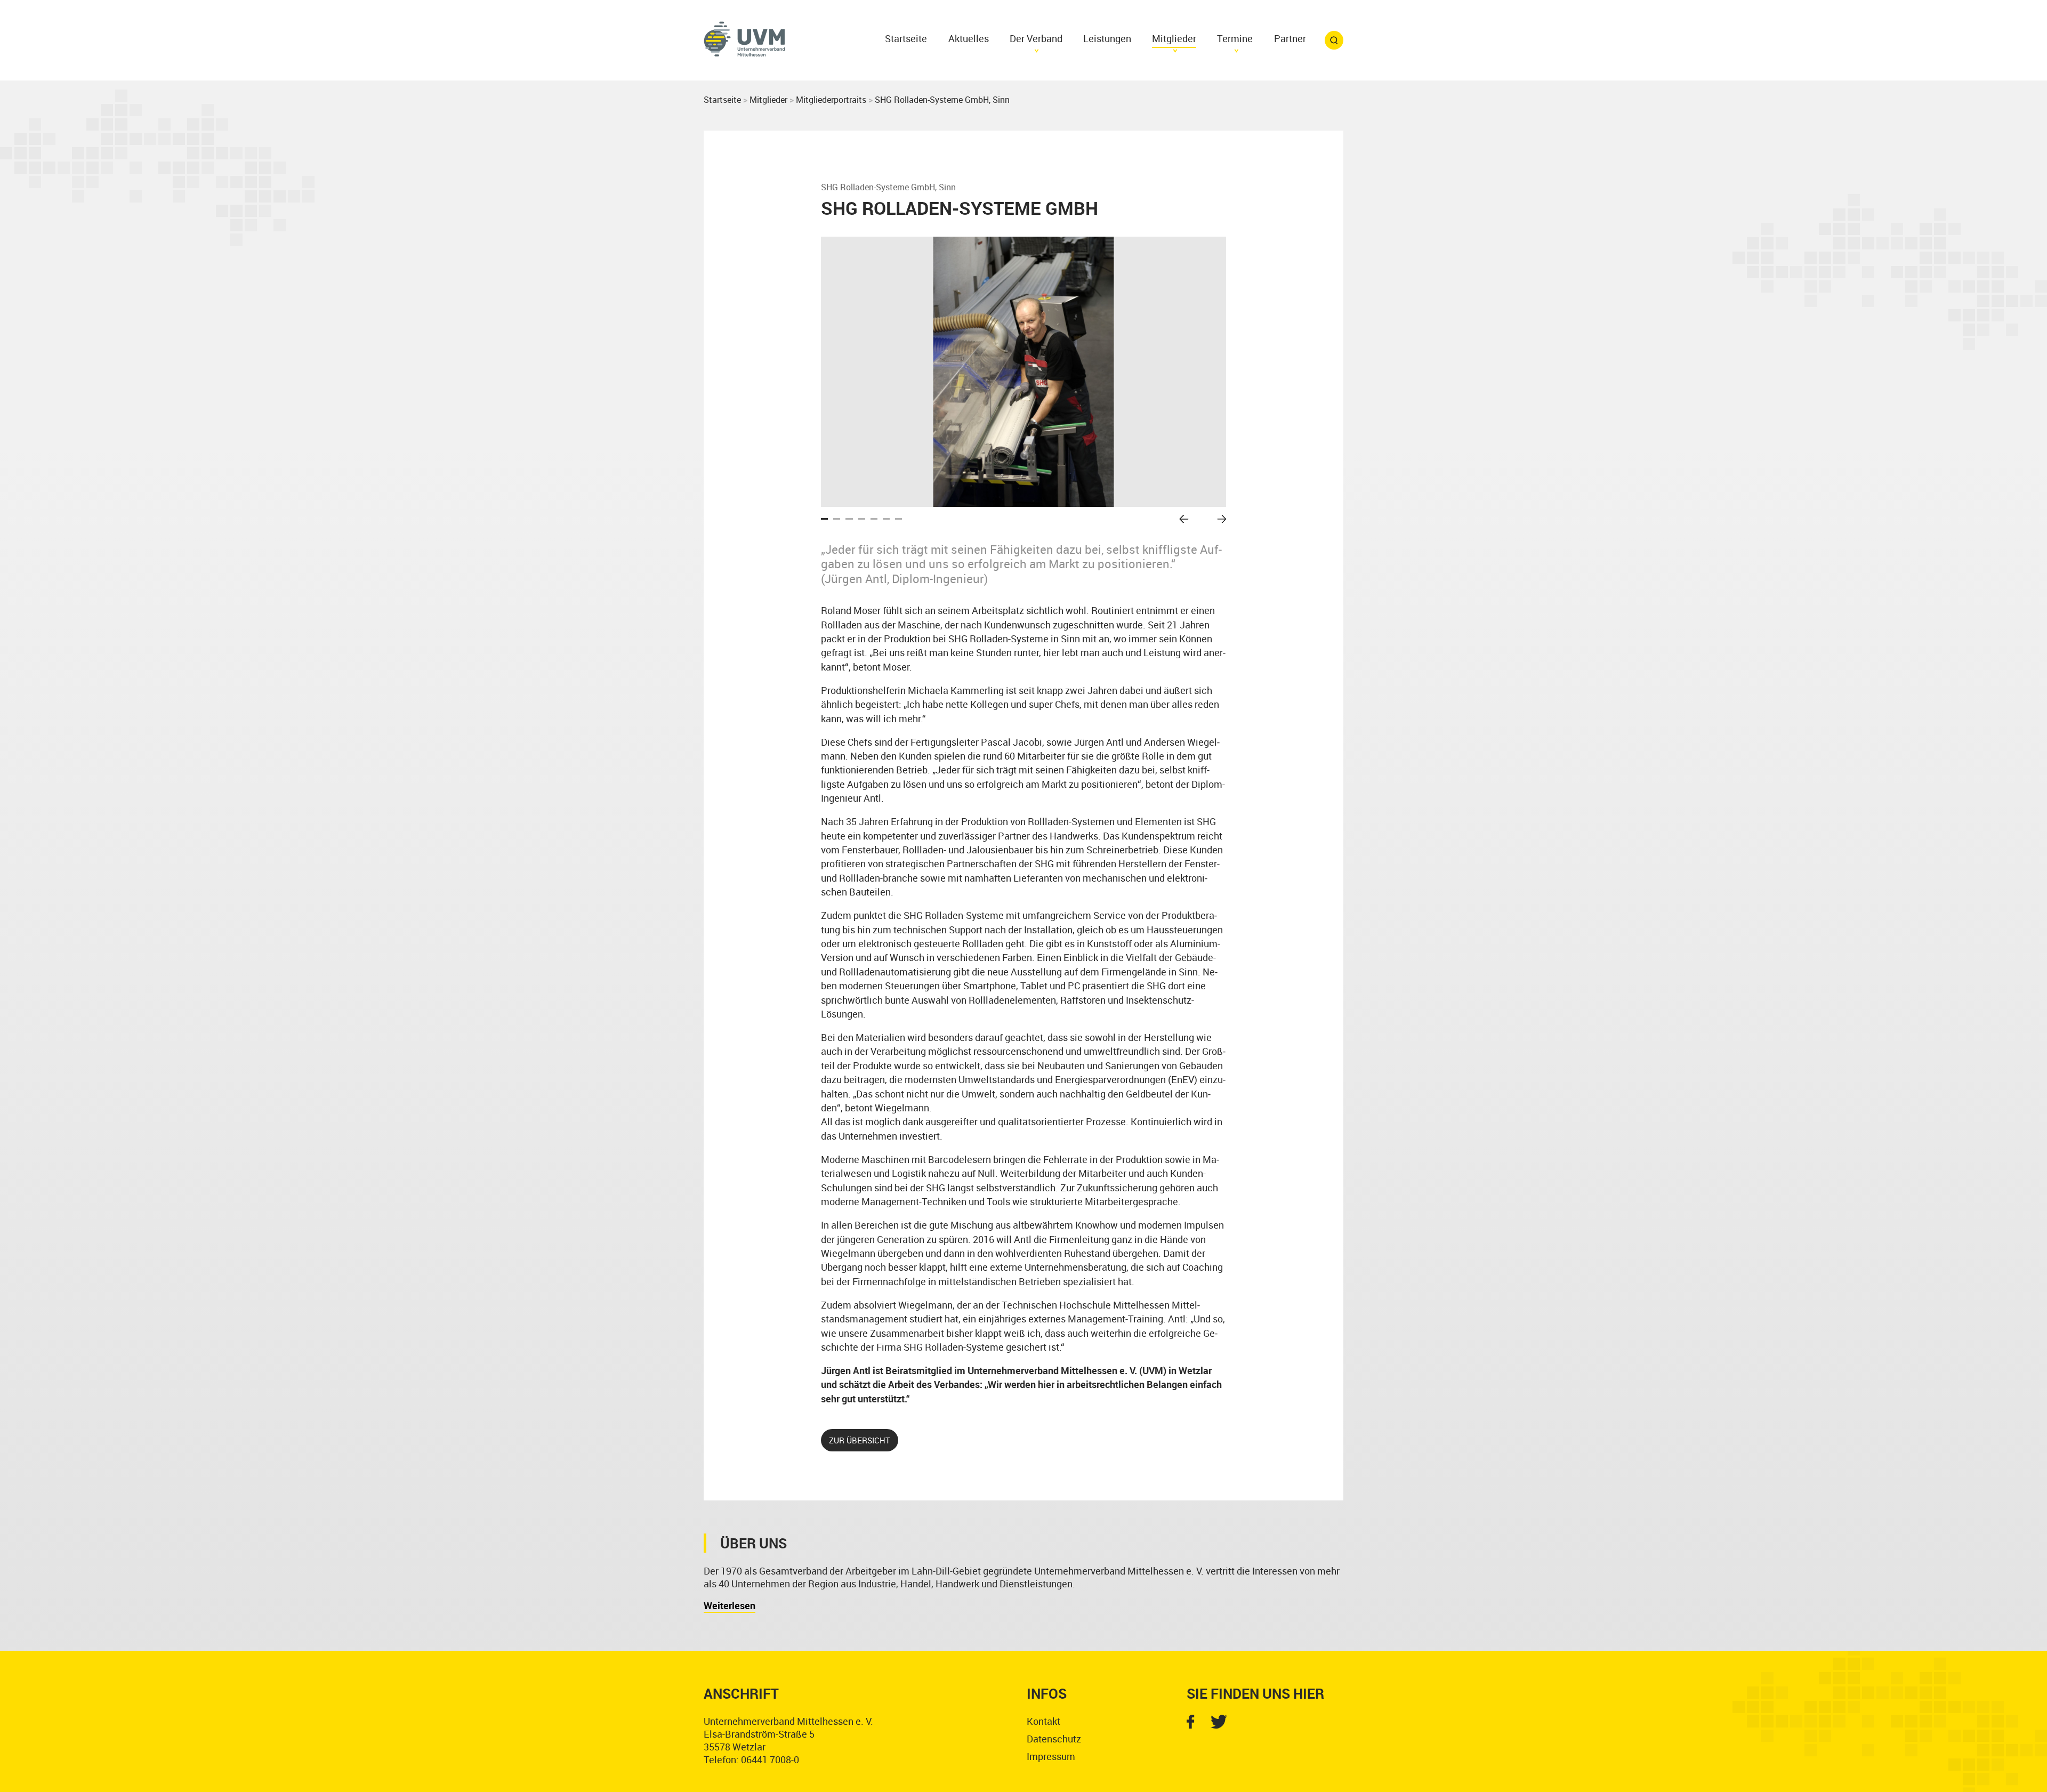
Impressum (1051, 1756)
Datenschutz (1054, 1739)
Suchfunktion (1334, 40)
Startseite (906, 38)
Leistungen (1107, 38)
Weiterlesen (730, 1605)
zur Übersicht (860, 1440)
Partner (1290, 38)
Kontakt (1043, 1721)
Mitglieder (768, 100)
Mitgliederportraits (831, 100)
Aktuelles (969, 38)
